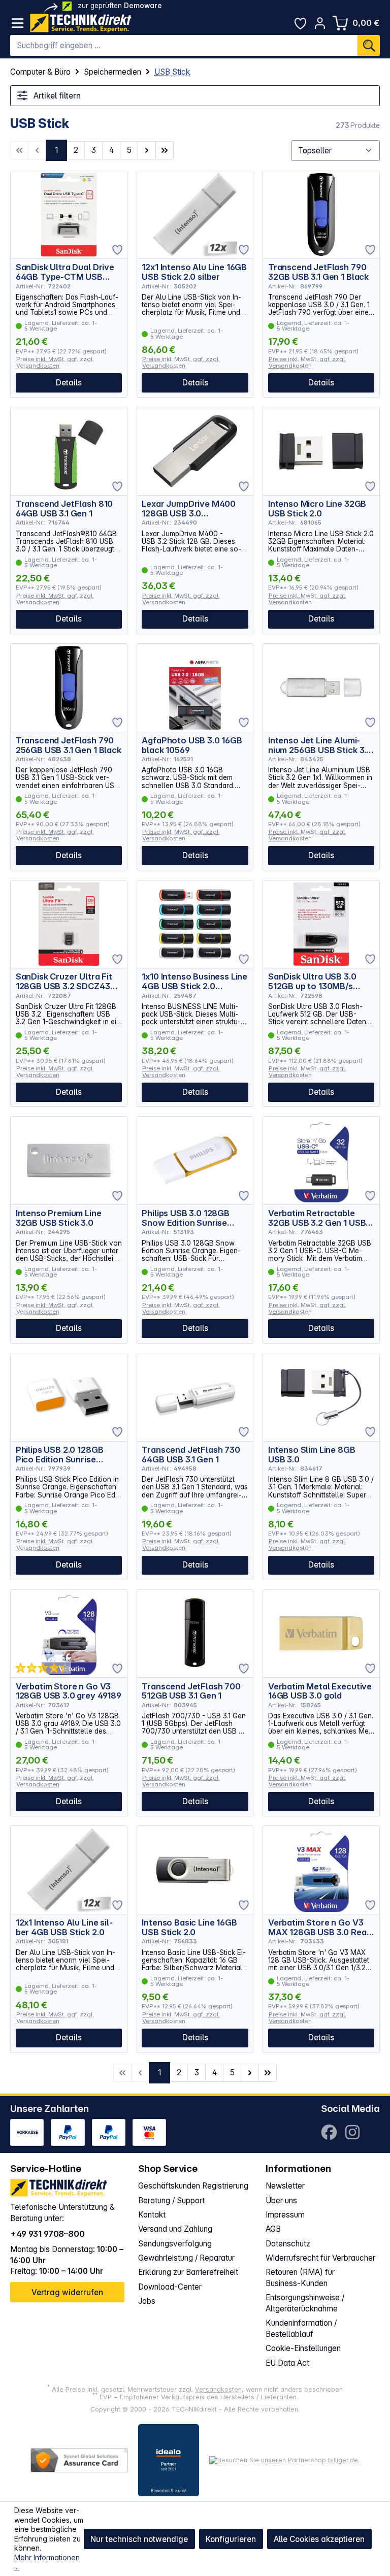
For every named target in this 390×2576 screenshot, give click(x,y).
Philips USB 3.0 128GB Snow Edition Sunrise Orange (186, 1218)
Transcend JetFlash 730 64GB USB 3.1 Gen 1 (191, 1455)
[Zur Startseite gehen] (81, 23)
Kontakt (152, 2215)
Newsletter (285, 2186)
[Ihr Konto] (320, 23)
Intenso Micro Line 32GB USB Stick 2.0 (317, 509)
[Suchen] (369, 46)
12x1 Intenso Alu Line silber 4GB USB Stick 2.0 (64, 1927)
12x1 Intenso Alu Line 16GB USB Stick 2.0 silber (194, 272)
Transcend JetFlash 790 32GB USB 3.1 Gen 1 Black (318, 272)
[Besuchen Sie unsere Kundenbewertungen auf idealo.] (169, 2460)
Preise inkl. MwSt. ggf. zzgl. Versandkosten (55, 362)
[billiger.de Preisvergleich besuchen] (284, 2460)
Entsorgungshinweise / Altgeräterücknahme (305, 2303)
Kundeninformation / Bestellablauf (301, 2328)
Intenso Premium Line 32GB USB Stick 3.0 (59, 1218)
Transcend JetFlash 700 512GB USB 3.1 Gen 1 (191, 1691)
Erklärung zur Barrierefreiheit (188, 2272)
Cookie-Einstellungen (303, 2348)
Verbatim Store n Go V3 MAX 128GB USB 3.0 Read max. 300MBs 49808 (320, 1927)
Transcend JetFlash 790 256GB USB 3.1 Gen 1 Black (69, 745)
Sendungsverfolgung (175, 2244)
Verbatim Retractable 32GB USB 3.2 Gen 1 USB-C (319, 1218)
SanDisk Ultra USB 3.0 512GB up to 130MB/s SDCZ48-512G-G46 (312, 981)
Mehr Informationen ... (47, 2562)
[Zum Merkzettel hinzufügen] (117, 250)
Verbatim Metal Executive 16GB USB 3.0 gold (320, 1691)
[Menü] (18, 23)
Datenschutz (288, 2244)
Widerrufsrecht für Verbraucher (320, 2258)
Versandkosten (218, 2389)
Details (69, 383)
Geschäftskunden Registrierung (193, 2186)
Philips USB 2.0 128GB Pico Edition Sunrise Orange (60, 1455)
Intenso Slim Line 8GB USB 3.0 (312, 1455)
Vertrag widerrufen (67, 2292)
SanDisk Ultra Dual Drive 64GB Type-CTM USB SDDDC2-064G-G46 (65, 272)
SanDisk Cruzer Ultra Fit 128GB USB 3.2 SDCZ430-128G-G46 (67, 981)
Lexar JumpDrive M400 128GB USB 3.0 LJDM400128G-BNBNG (189, 509)
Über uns (281, 2200)
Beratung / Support (171, 2200)
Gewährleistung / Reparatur (186, 2258)
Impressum (285, 2215)
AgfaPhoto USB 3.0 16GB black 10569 (192, 745)
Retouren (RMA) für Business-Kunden (300, 2278)
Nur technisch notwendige (139, 2539)
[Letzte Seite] (165, 150)
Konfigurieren (231, 2539)
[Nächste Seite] (147, 150)
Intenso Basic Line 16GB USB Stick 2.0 (189, 1927)
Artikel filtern (56, 96)
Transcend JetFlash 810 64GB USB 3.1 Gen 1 (64, 509)
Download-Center (170, 2287)
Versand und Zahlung (175, 2229)
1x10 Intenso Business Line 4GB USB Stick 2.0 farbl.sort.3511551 (194, 981)
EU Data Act (287, 2363)
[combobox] (184, 46)
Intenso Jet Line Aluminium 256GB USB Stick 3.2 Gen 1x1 (320, 745)
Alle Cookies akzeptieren (319, 2539)
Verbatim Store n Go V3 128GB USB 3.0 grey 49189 (69, 1691)
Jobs (147, 2301)
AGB (273, 2229)
